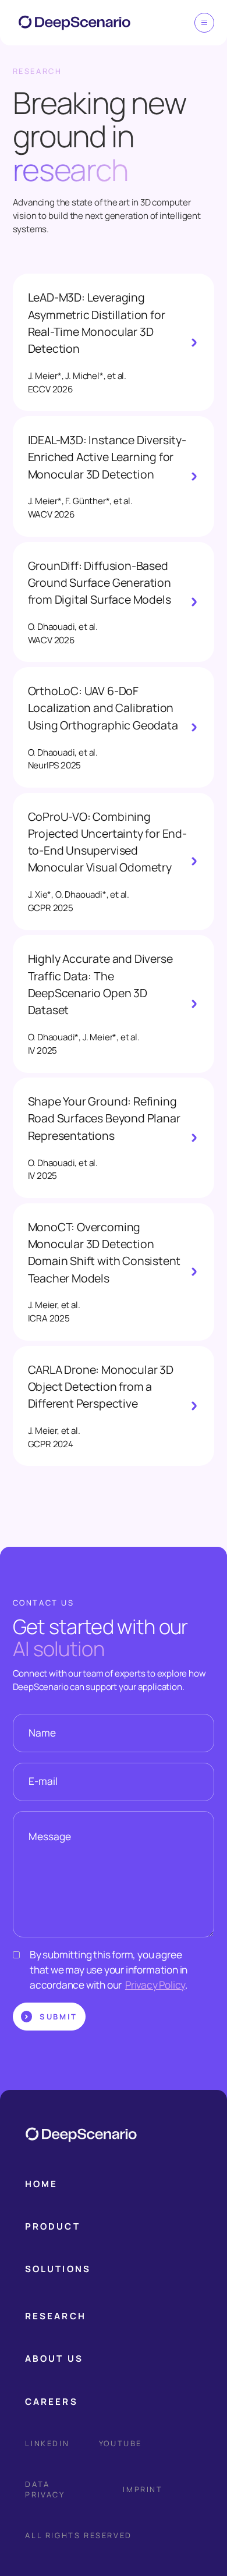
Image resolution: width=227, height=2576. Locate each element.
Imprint (143, 2489)
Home (41, 2184)
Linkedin (47, 2443)
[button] (205, 23)
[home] (69, 23)
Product (52, 2226)
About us (54, 2359)
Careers (51, 2402)
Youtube (120, 2443)
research (55, 2316)
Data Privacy (45, 2489)
